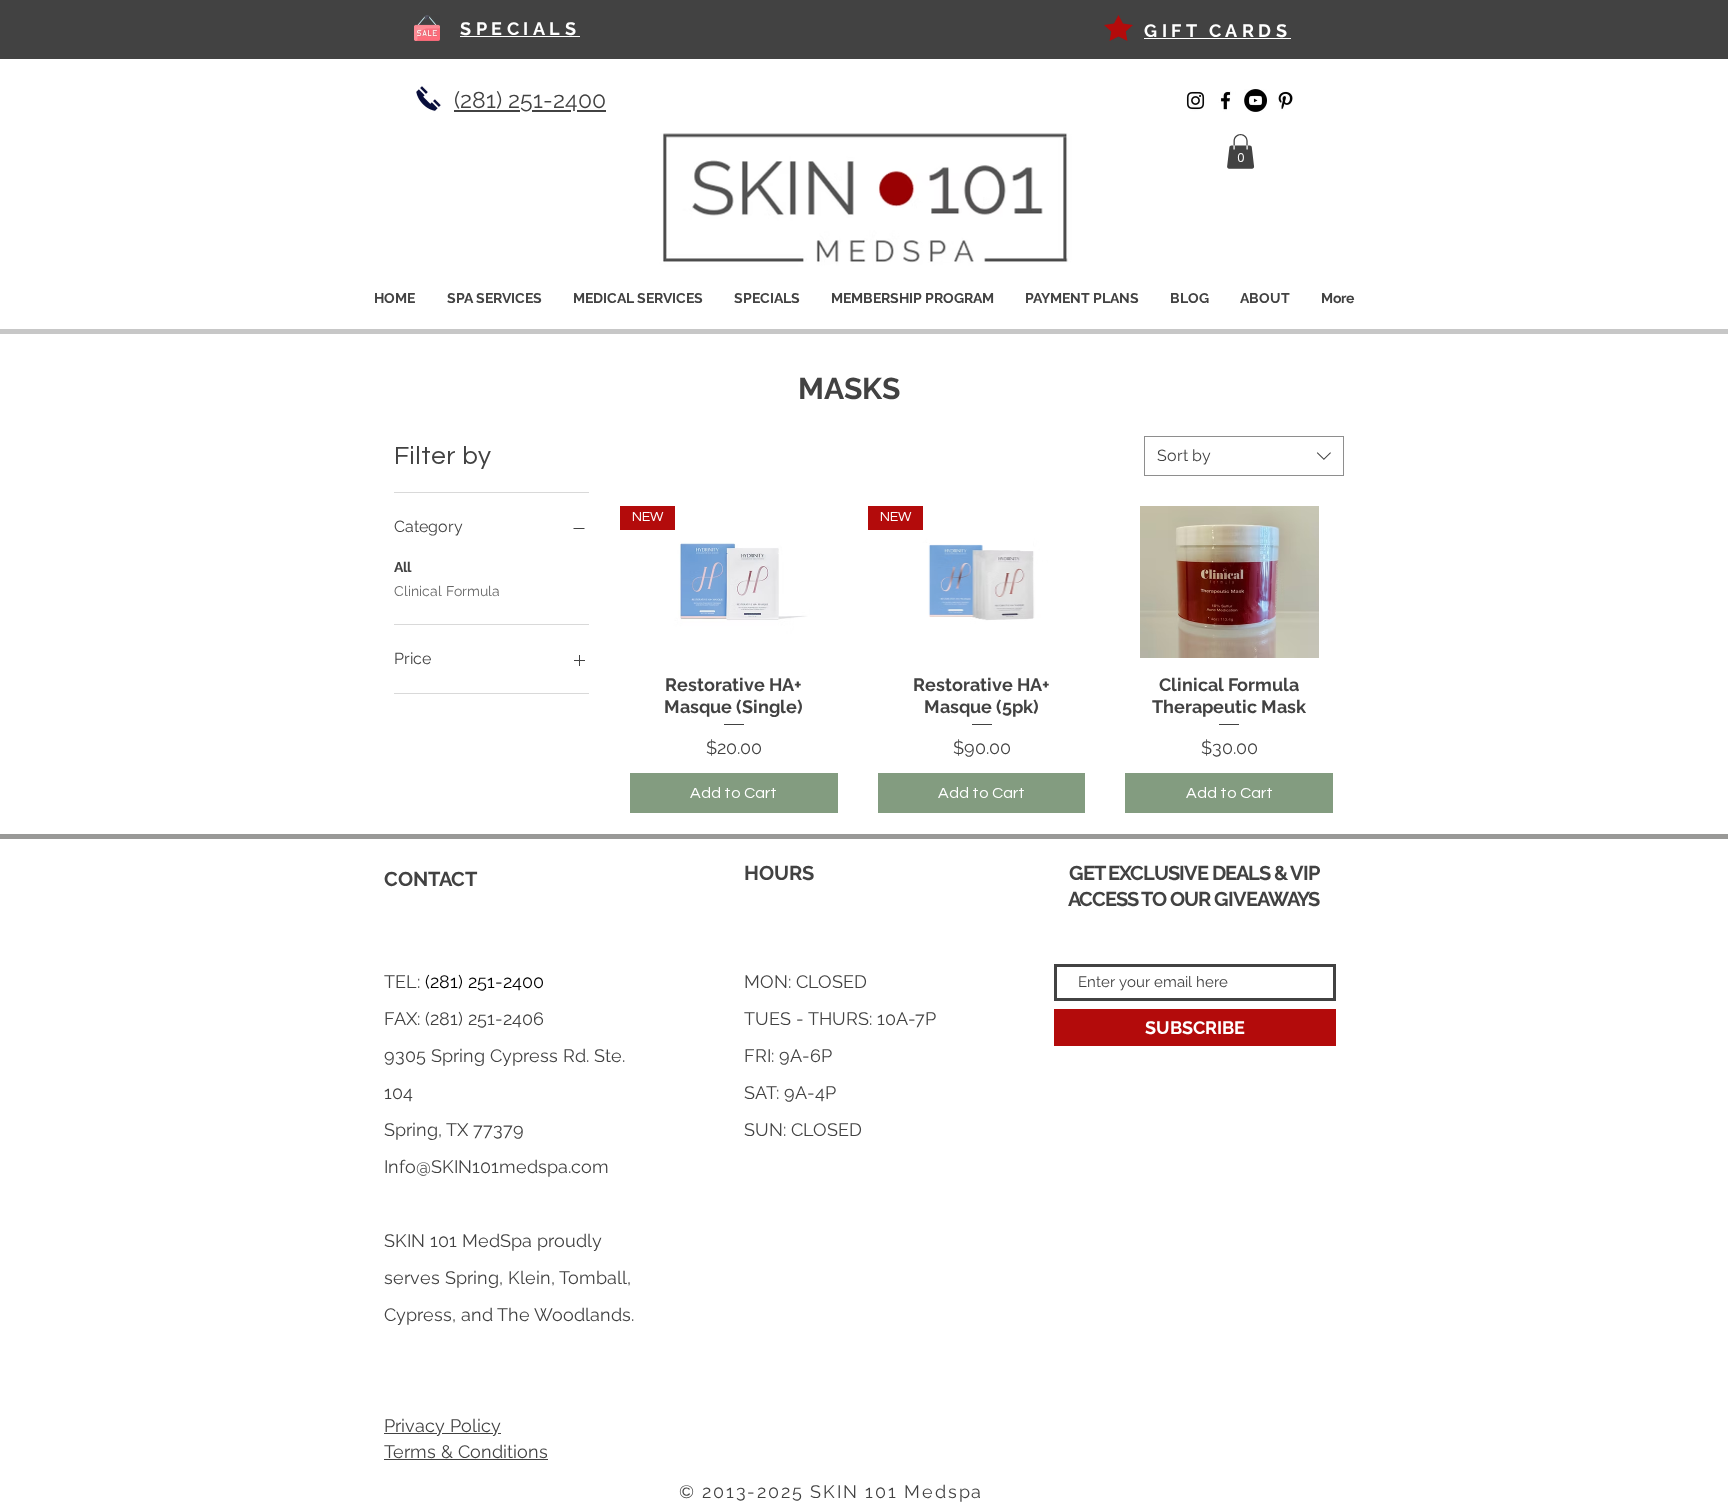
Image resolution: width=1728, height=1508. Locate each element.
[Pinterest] (1285, 100)
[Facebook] (1225, 100)
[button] (1240, 151)
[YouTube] (1255, 100)
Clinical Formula (447, 591)
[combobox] (1244, 456)
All (402, 567)
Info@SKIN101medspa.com (496, 1166)
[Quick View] (1229, 582)
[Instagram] (1195, 100)
